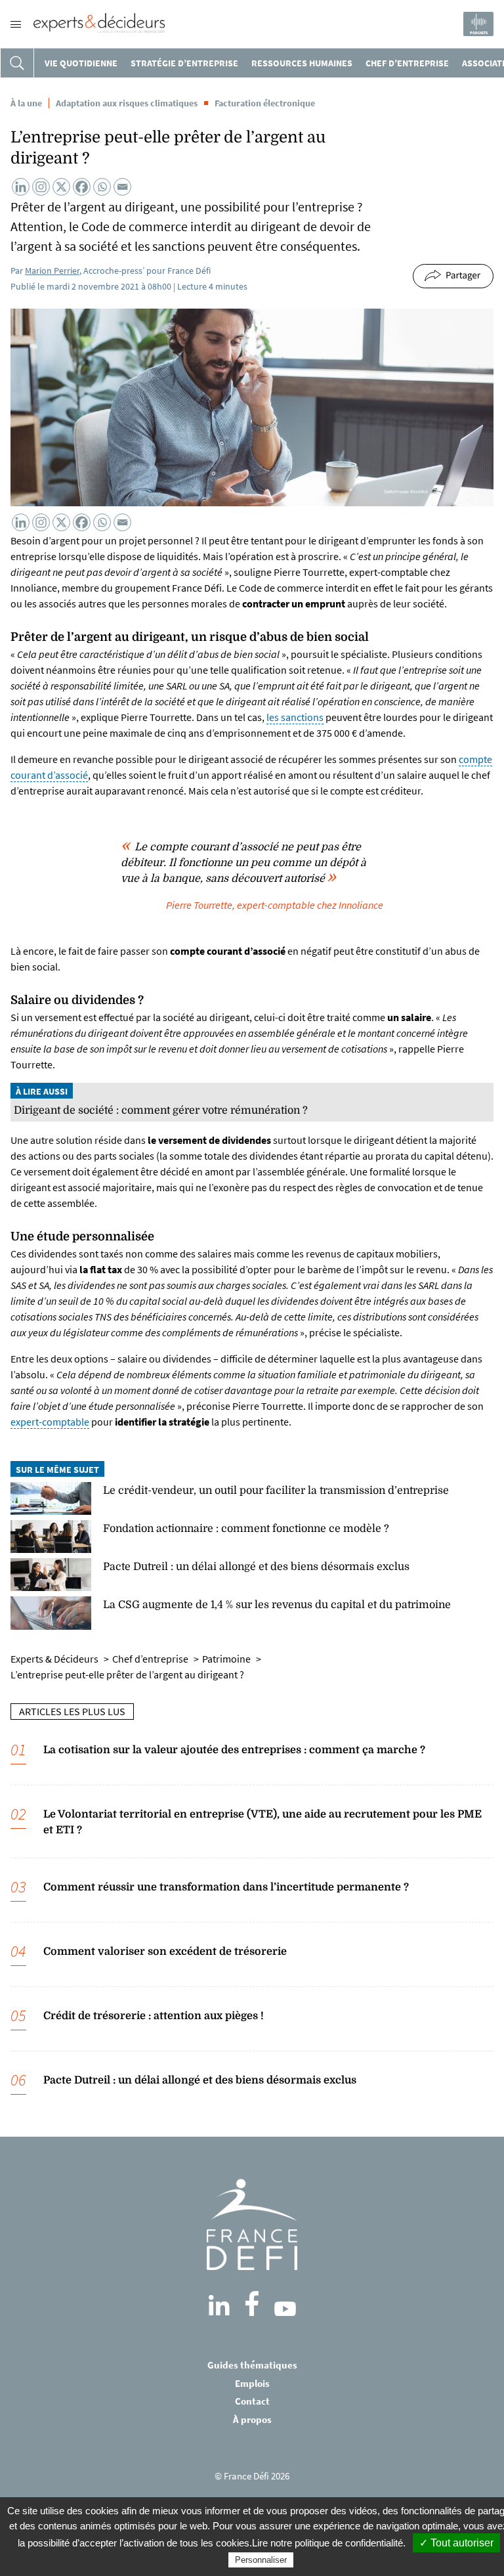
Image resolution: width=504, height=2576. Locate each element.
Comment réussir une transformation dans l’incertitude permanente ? (226, 1887)
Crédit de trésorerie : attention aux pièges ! (154, 2016)
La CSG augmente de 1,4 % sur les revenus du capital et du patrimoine (277, 1605)
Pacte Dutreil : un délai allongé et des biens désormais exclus (256, 1567)
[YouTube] (285, 2309)
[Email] (122, 187)
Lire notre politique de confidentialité (327, 2543)
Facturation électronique (265, 103)
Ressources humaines (302, 63)
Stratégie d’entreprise (184, 63)
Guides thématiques (252, 2365)
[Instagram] (41, 187)
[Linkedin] (21, 187)
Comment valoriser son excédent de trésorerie (165, 1952)
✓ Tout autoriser (456, 2543)
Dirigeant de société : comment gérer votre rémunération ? (161, 1110)
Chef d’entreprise (407, 63)
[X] (61, 187)
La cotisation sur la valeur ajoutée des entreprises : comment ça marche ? (234, 1750)
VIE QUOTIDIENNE (81, 63)
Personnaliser (261, 2560)
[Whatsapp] (102, 187)
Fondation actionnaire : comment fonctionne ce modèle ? (246, 1529)
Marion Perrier (52, 271)
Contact (252, 2401)
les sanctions (295, 717)
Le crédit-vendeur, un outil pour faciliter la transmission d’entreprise (276, 1491)
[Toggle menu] (16, 24)
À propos (252, 2419)
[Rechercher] (17, 63)
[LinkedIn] (219, 2305)
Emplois (252, 2383)
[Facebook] (82, 187)
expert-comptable (50, 1422)
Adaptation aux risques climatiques (127, 103)
